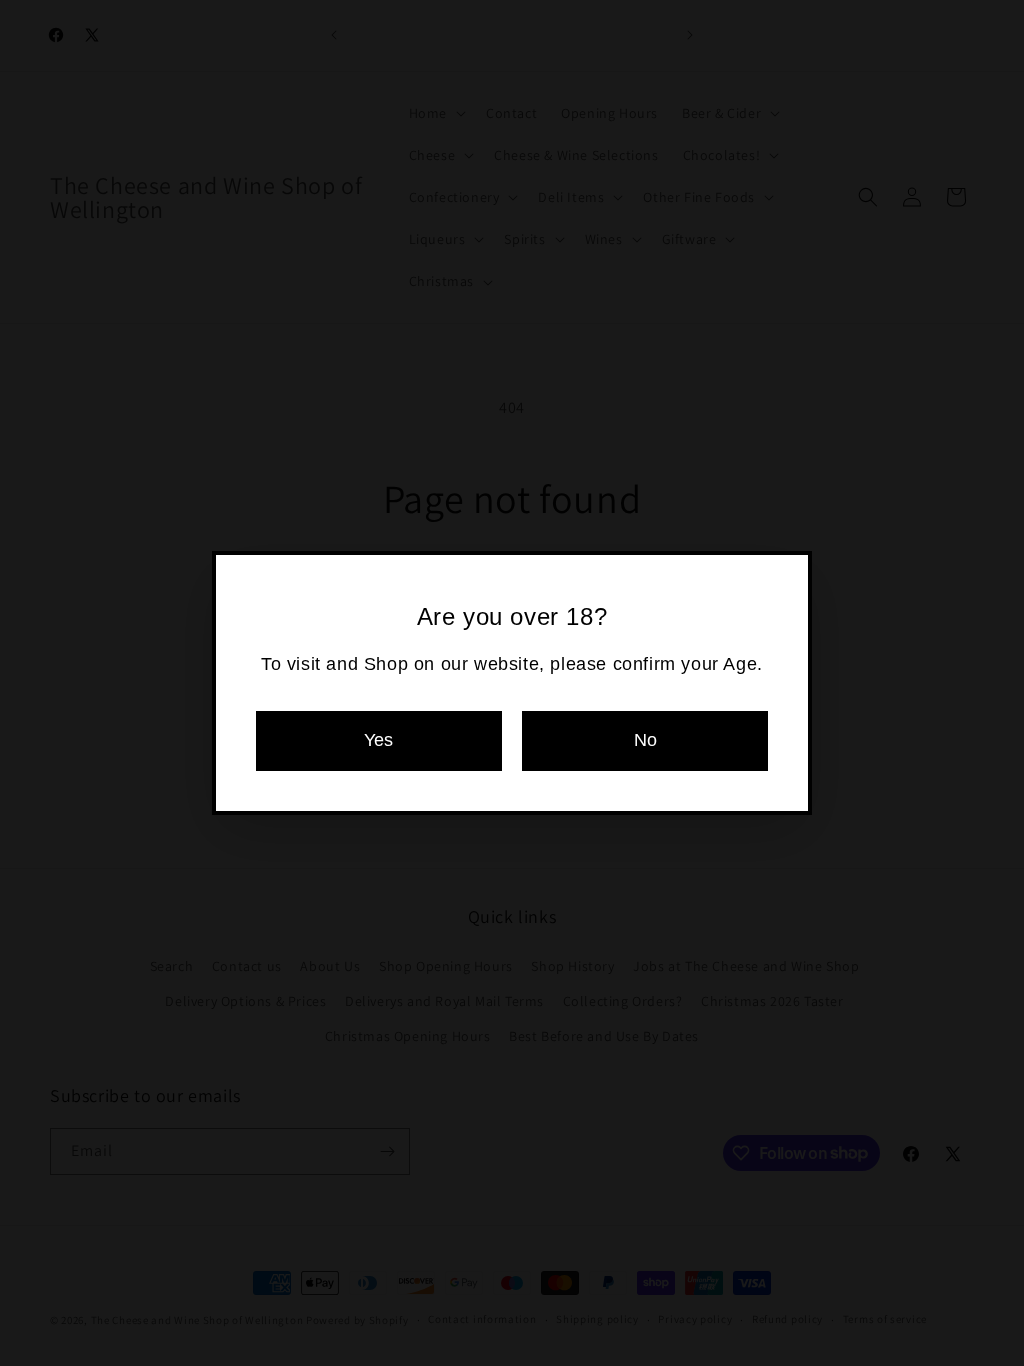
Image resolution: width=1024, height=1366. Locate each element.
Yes (378, 740)
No (645, 740)
